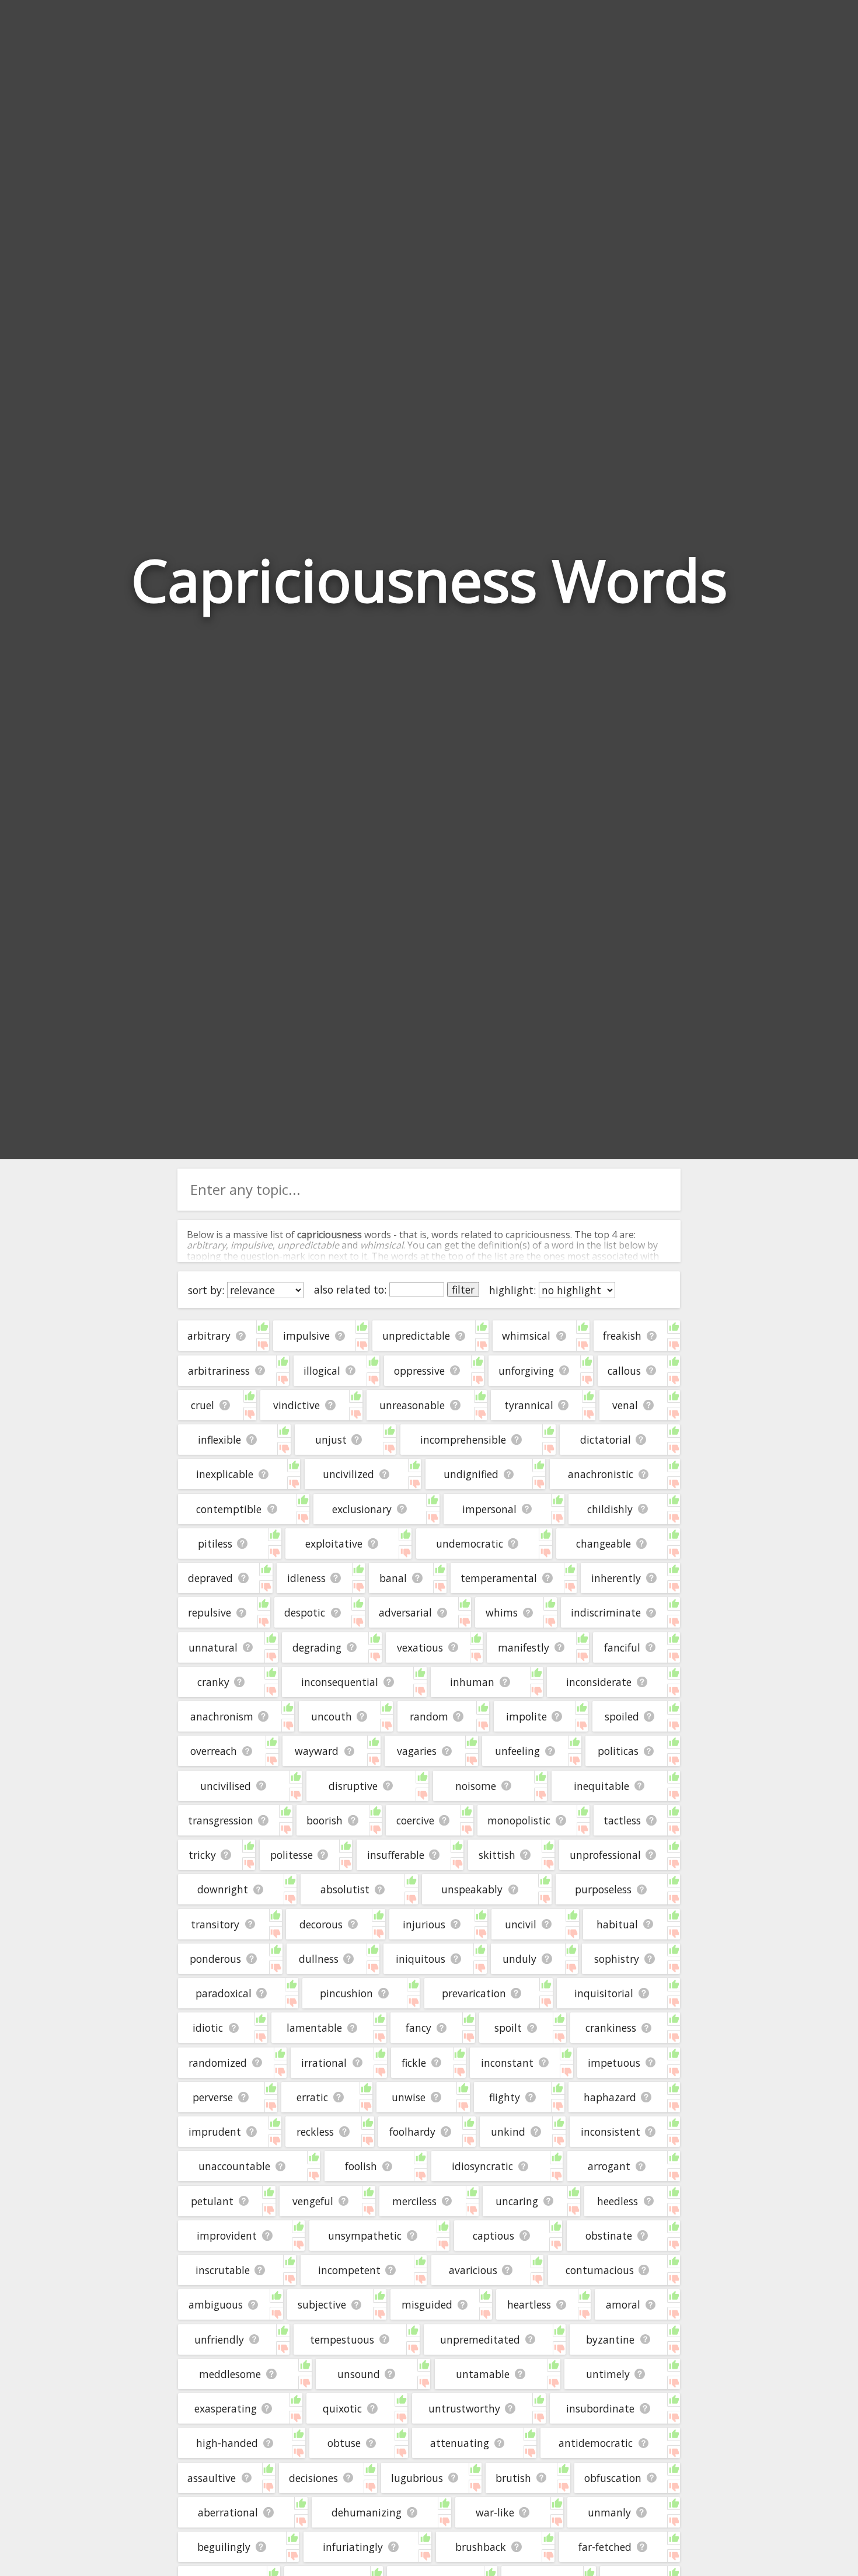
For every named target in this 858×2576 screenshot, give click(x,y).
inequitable (601, 1786)
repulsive (210, 1612)
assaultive (212, 2478)
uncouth (332, 1716)
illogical (322, 1371)
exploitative (334, 1543)
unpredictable (416, 1336)
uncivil (521, 1924)
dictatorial (606, 1440)
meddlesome (230, 2374)
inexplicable (225, 1474)
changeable (604, 1543)
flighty (505, 2097)
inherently (616, 1578)
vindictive (297, 1405)
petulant (212, 2201)
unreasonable (412, 1405)
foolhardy (412, 2132)
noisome (476, 1786)
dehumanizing (367, 2512)
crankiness (611, 2028)
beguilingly (224, 2547)
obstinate (609, 2236)
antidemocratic (596, 2443)
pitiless (215, 1543)
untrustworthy (464, 2408)
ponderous (215, 1959)
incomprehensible (463, 1440)
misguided (427, 2304)
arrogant (609, 2166)
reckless (315, 2132)
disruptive (353, 1786)
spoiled (622, 1716)
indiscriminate (606, 1612)
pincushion (346, 1993)
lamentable (314, 2028)
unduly (519, 1959)
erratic (312, 2097)
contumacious (600, 2270)
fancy (418, 2028)
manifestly (524, 1647)
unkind (508, 2132)
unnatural (213, 1647)
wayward (317, 1751)
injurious (424, 1924)
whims (502, 1612)
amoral (623, 2304)
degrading (317, 1647)
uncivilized (348, 1474)
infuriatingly (353, 2547)
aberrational (228, 2512)
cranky (213, 1682)
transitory (215, 1924)
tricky (202, 1855)
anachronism (222, 1716)
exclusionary (362, 1509)
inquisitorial (604, 1993)
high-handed (227, 2443)
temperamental (499, 1578)
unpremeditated (480, 2339)
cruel (203, 1405)
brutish (513, 2478)
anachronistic (601, 1474)
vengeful (313, 2201)
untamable (483, 2374)
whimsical (526, 1336)
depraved (210, 1578)
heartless (529, 2304)
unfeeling (517, 1751)
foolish (361, 2166)
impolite (526, 1716)
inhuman (472, 1682)
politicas (618, 1751)
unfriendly (219, 2339)
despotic (305, 1612)
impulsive (306, 1336)
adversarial (405, 1612)
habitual (617, 1924)
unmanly (609, 2512)
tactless (622, 1820)
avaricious (473, 2270)
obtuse (344, 2443)
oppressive (419, 1371)
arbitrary (209, 1336)
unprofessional (605, 1855)
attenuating (460, 2443)
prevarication (474, 1993)
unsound (359, 2374)
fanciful (622, 1647)
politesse (292, 1855)
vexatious (420, 1647)
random (429, 1716)
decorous (321, 1924)
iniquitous (421, 1959)
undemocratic (470, 1543)
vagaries (417, 1751)
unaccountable (234, 2166)
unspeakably (472, 1889)
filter (463, 1289)
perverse (213, 2097)
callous (624, 1371)
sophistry (617, 1959)
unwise (409, 2097)
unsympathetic (365, 2236)
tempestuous (342, 2339)
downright (223, 1889)
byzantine (610, 2339)
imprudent (215, 2132)
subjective (322, 2304)
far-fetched (605, 2547)
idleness (306, 1578)
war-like (495, 2512)
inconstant (507, 2063)
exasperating (226, 2408)
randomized (218, 2063)
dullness (319, 1959)
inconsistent (611, 2132)
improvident (227, 2236)
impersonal (489, 1509)
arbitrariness (219, 1371)
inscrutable (223, 2270)
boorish (325, 1820)
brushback (481, 2547)
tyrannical (529, 1405)
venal (625, 1405)
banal (393, 1578)
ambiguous (216, 2304)
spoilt (508, 2028)
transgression (221, 1820)
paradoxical (224, 1993)
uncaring (517, 2201)
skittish (497, 1855)
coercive (415, 1820)
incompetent (349, 2270)
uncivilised (226, 1786)
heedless (618, 2201)
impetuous (614, 2063)
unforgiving (526, 1371)
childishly (610, 1509)
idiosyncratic (482, 2166)
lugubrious (417, 2478)
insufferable (396, 1855)
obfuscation (613, 2478)
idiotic (208, 2028)
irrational (324, 2063)
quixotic (342, 2408)
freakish (622, 1336)
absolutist (345, 1889)
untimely (608, 2374)
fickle (414, 2063)
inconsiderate (599, 1682)
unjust (331, 1440)
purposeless (603, 1889)
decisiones (313, 2478)
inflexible (219, 1440)
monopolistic (519, 1820)
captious (493, 2236)
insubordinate (600, 2408)
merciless (414, 2201)
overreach (214, 1751)
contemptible (229, 1509)
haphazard (610, 2097)
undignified (471, 1474)
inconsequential (340, 1682)
